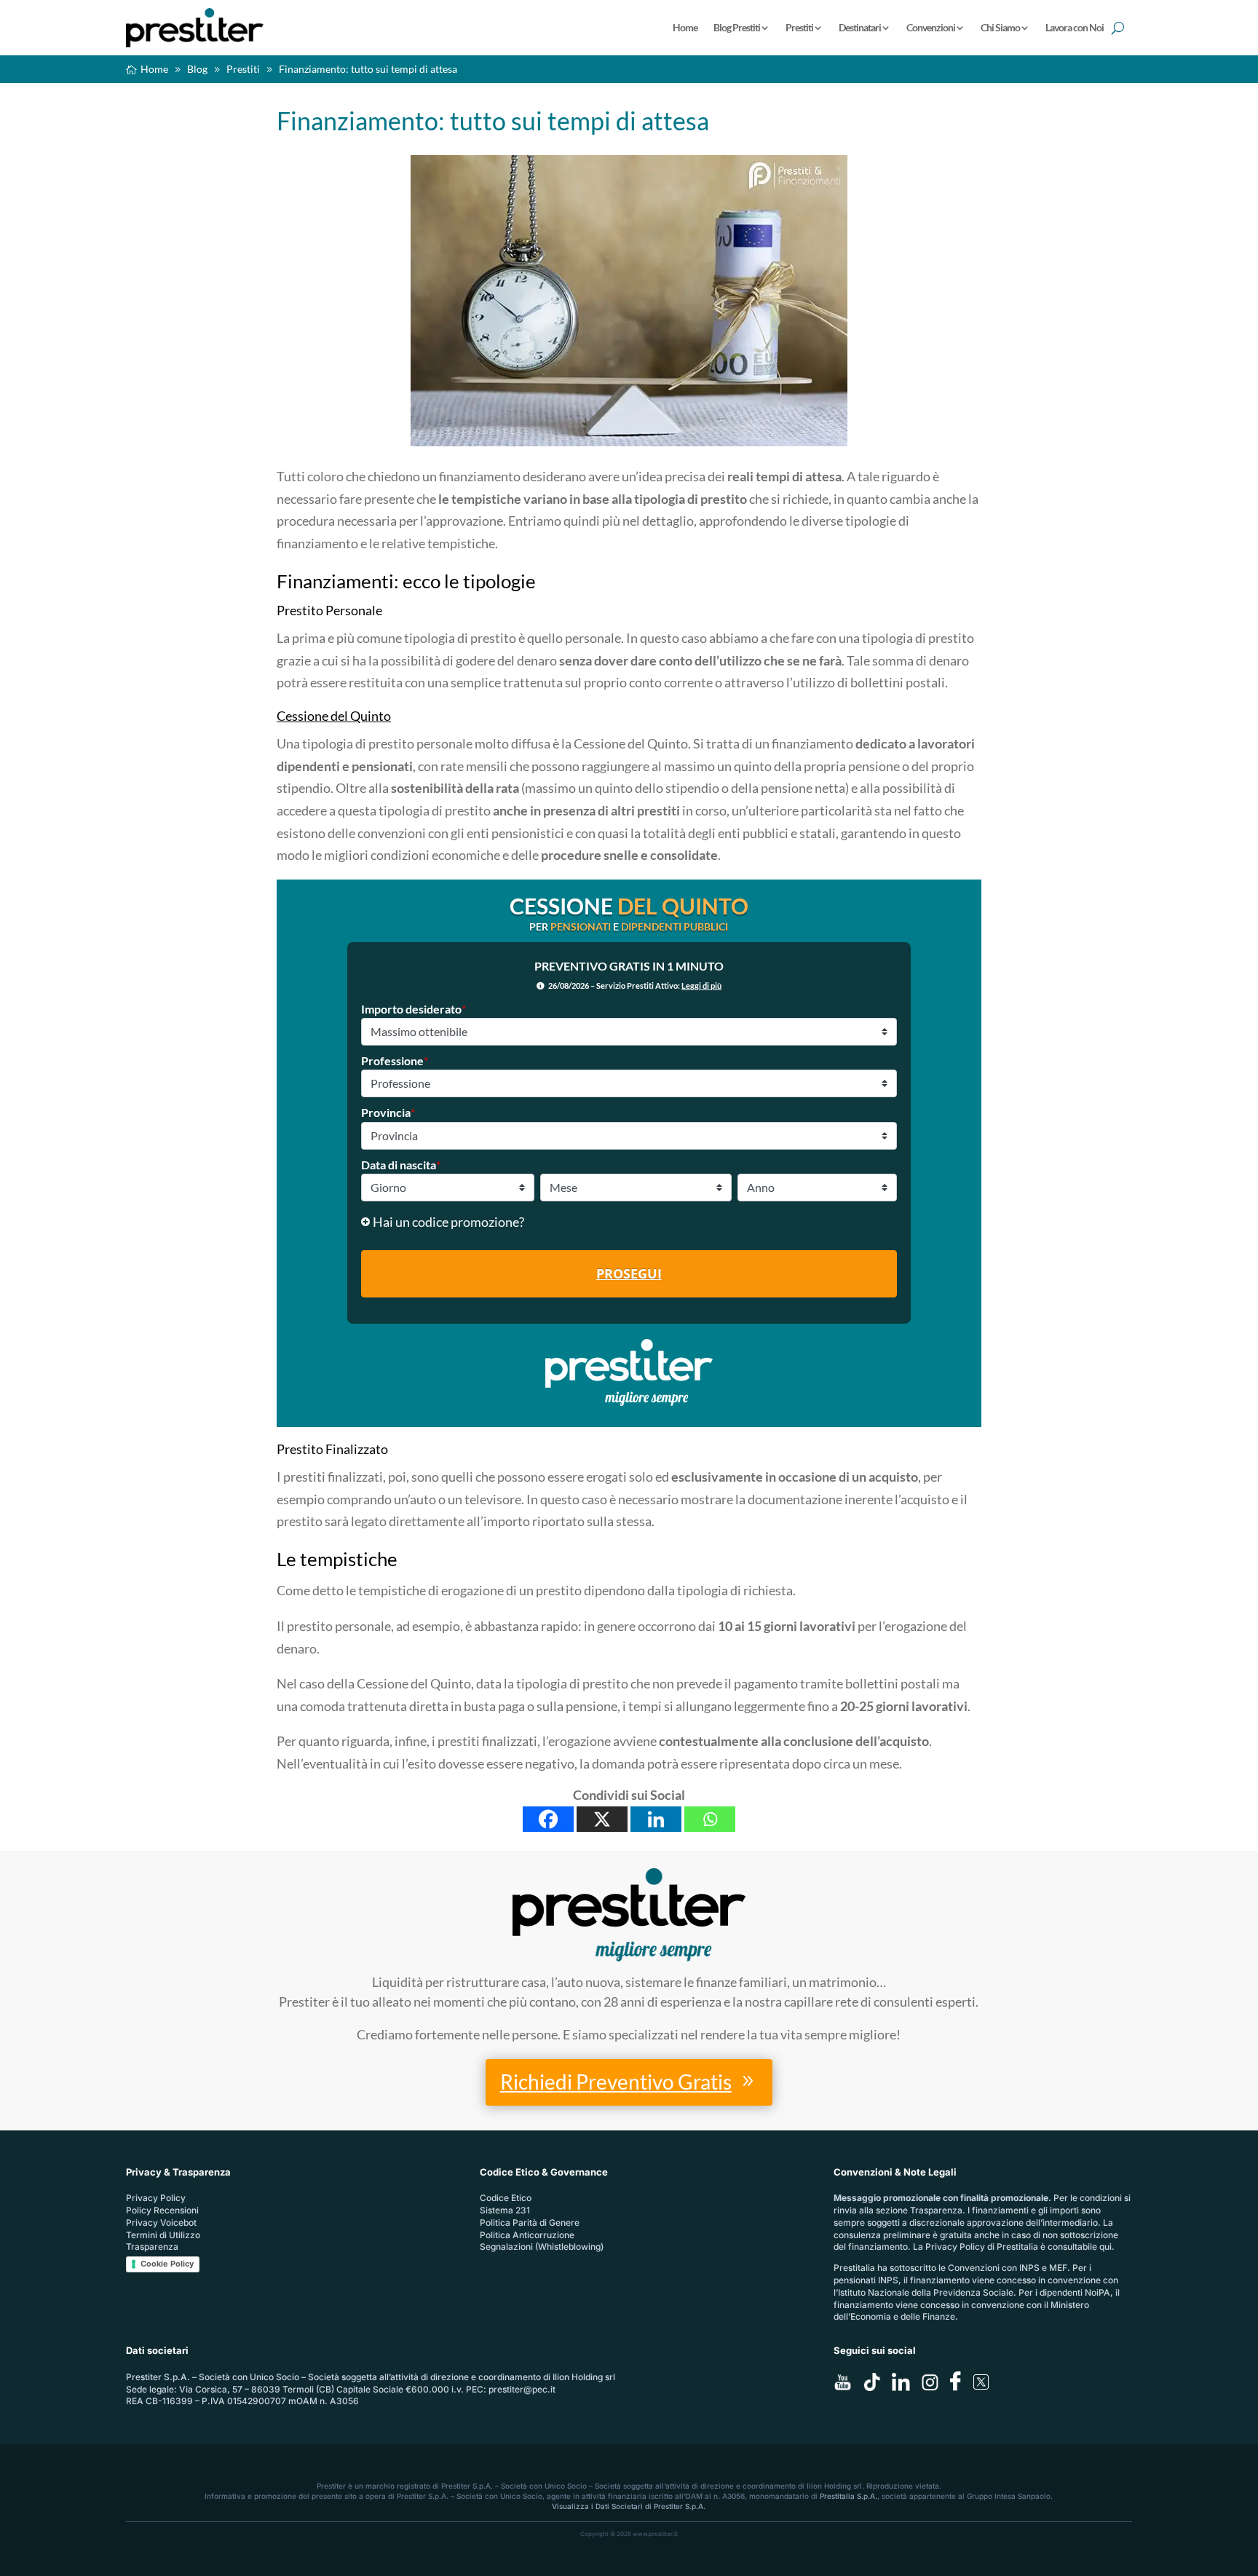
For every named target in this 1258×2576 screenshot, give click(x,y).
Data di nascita (401, 1165)
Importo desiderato (414, 1009)
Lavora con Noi (1075, 27)
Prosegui (629, 1273)
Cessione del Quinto (334, 716)
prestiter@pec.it (522, 2389)
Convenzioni (931, 27)
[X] (602, 1819)
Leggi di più (701, 985)
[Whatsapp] (710, 1819)
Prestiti (799, 27)
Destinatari (860, 27)
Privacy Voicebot (161, 2223)
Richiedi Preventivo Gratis (616, 2082)
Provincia (388, 1112)
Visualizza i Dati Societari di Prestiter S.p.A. (629, 2506)
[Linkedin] (656, 1819)
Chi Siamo (1000, 27)
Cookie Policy (167, 2264)
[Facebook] (548, 1819)
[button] (629, 1222)
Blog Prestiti (737, 27)
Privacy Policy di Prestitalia (982, 2247)
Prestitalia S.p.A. (848, 2496)
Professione (395, 1060)
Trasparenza (152, 2247)
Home (685, 27)
